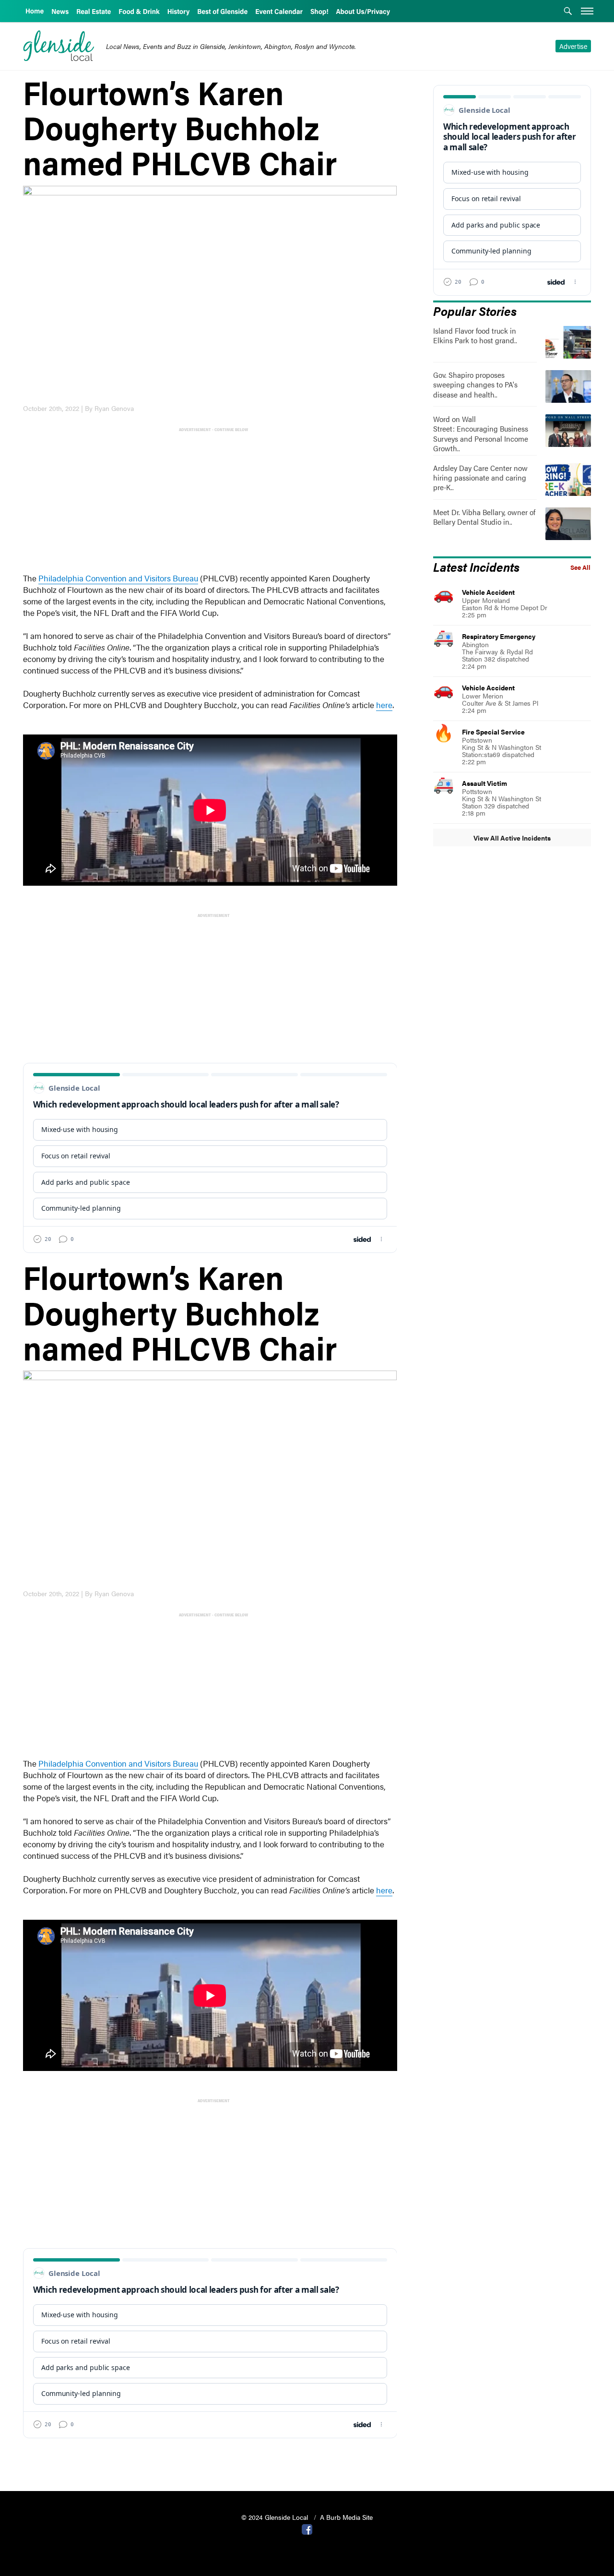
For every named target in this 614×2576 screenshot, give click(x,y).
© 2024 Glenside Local (276, 2517)
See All (580, 567)
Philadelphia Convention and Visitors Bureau (118, 578)
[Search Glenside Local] (568, 12)
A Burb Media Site (346, 2517)
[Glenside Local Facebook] (307, 2528)
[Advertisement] (212, 501)
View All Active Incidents (512, 838)
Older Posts (210, 2459)
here (384, 705)
